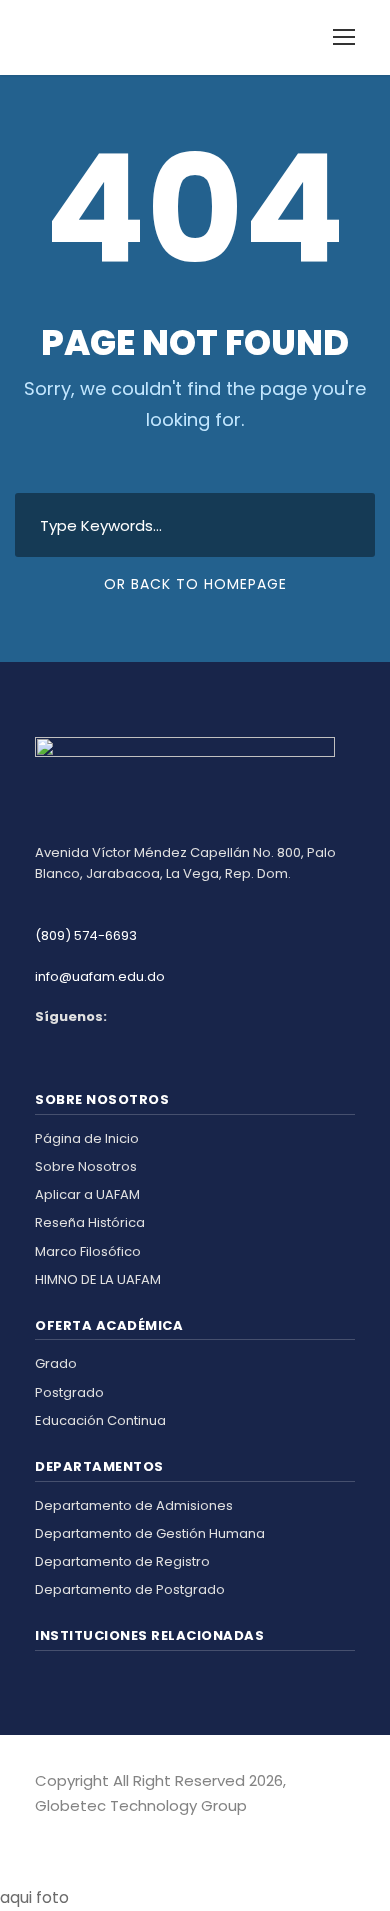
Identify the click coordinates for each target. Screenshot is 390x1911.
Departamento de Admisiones (134, 1505)
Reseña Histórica (90, 1222)
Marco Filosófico (88, 1251)
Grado (56, 1363)
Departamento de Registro (122, 1561)
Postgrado (69, 1392)
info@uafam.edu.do (100, 976)
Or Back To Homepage (195, 584)
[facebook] (42, 1834)
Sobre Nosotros (86, 1166)
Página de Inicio (87, 1138)
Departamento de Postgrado (130, 1589)
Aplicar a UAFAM (87, 1194)
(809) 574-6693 (86, 935)
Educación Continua (100, 1420)
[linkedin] (57, 1834)
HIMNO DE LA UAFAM (98, 1279)
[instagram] (72, 1834)
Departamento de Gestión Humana (150, 1533)
